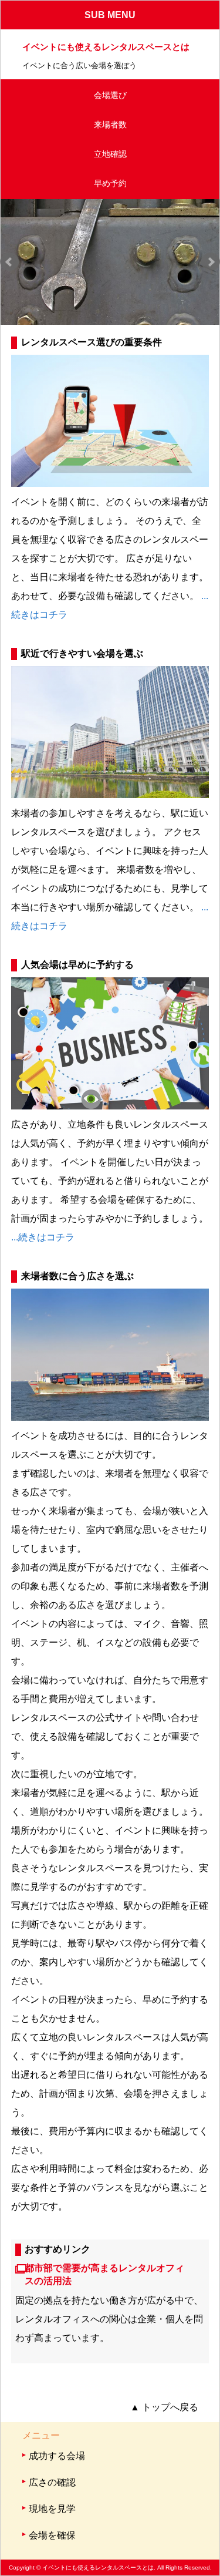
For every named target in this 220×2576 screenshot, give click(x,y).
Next (211, 262)
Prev (9, 262)
